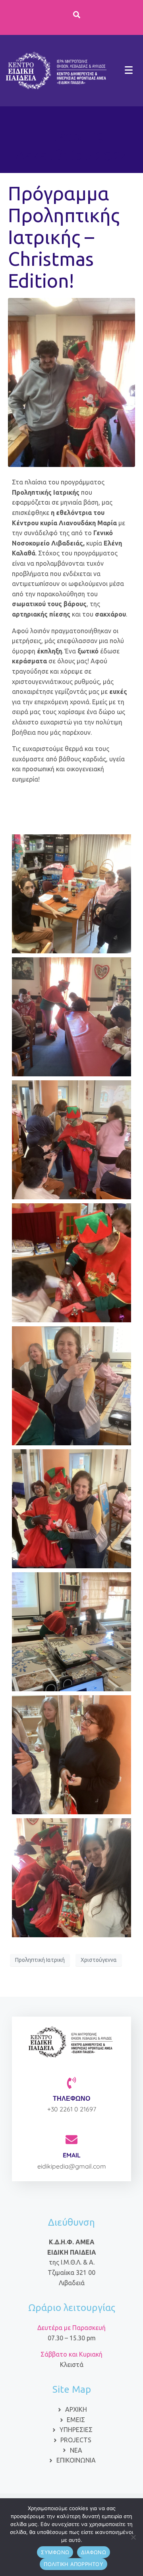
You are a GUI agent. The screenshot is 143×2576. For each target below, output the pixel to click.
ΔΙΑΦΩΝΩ (94, 2552)
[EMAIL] (71, 2140)
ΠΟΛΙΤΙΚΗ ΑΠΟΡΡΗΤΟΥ (73, 2564)
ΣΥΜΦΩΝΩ (55, 2552)
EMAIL (72, 2155)
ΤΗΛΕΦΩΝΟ (71, 2098)
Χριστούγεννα (99, 1960)
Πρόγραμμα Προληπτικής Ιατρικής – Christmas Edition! (64, 237)
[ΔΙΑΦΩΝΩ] (133, 2537)
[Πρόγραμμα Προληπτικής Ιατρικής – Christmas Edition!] (71, 382)
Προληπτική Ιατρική (40, 1960)
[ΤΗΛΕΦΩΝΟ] (71, 2083)
